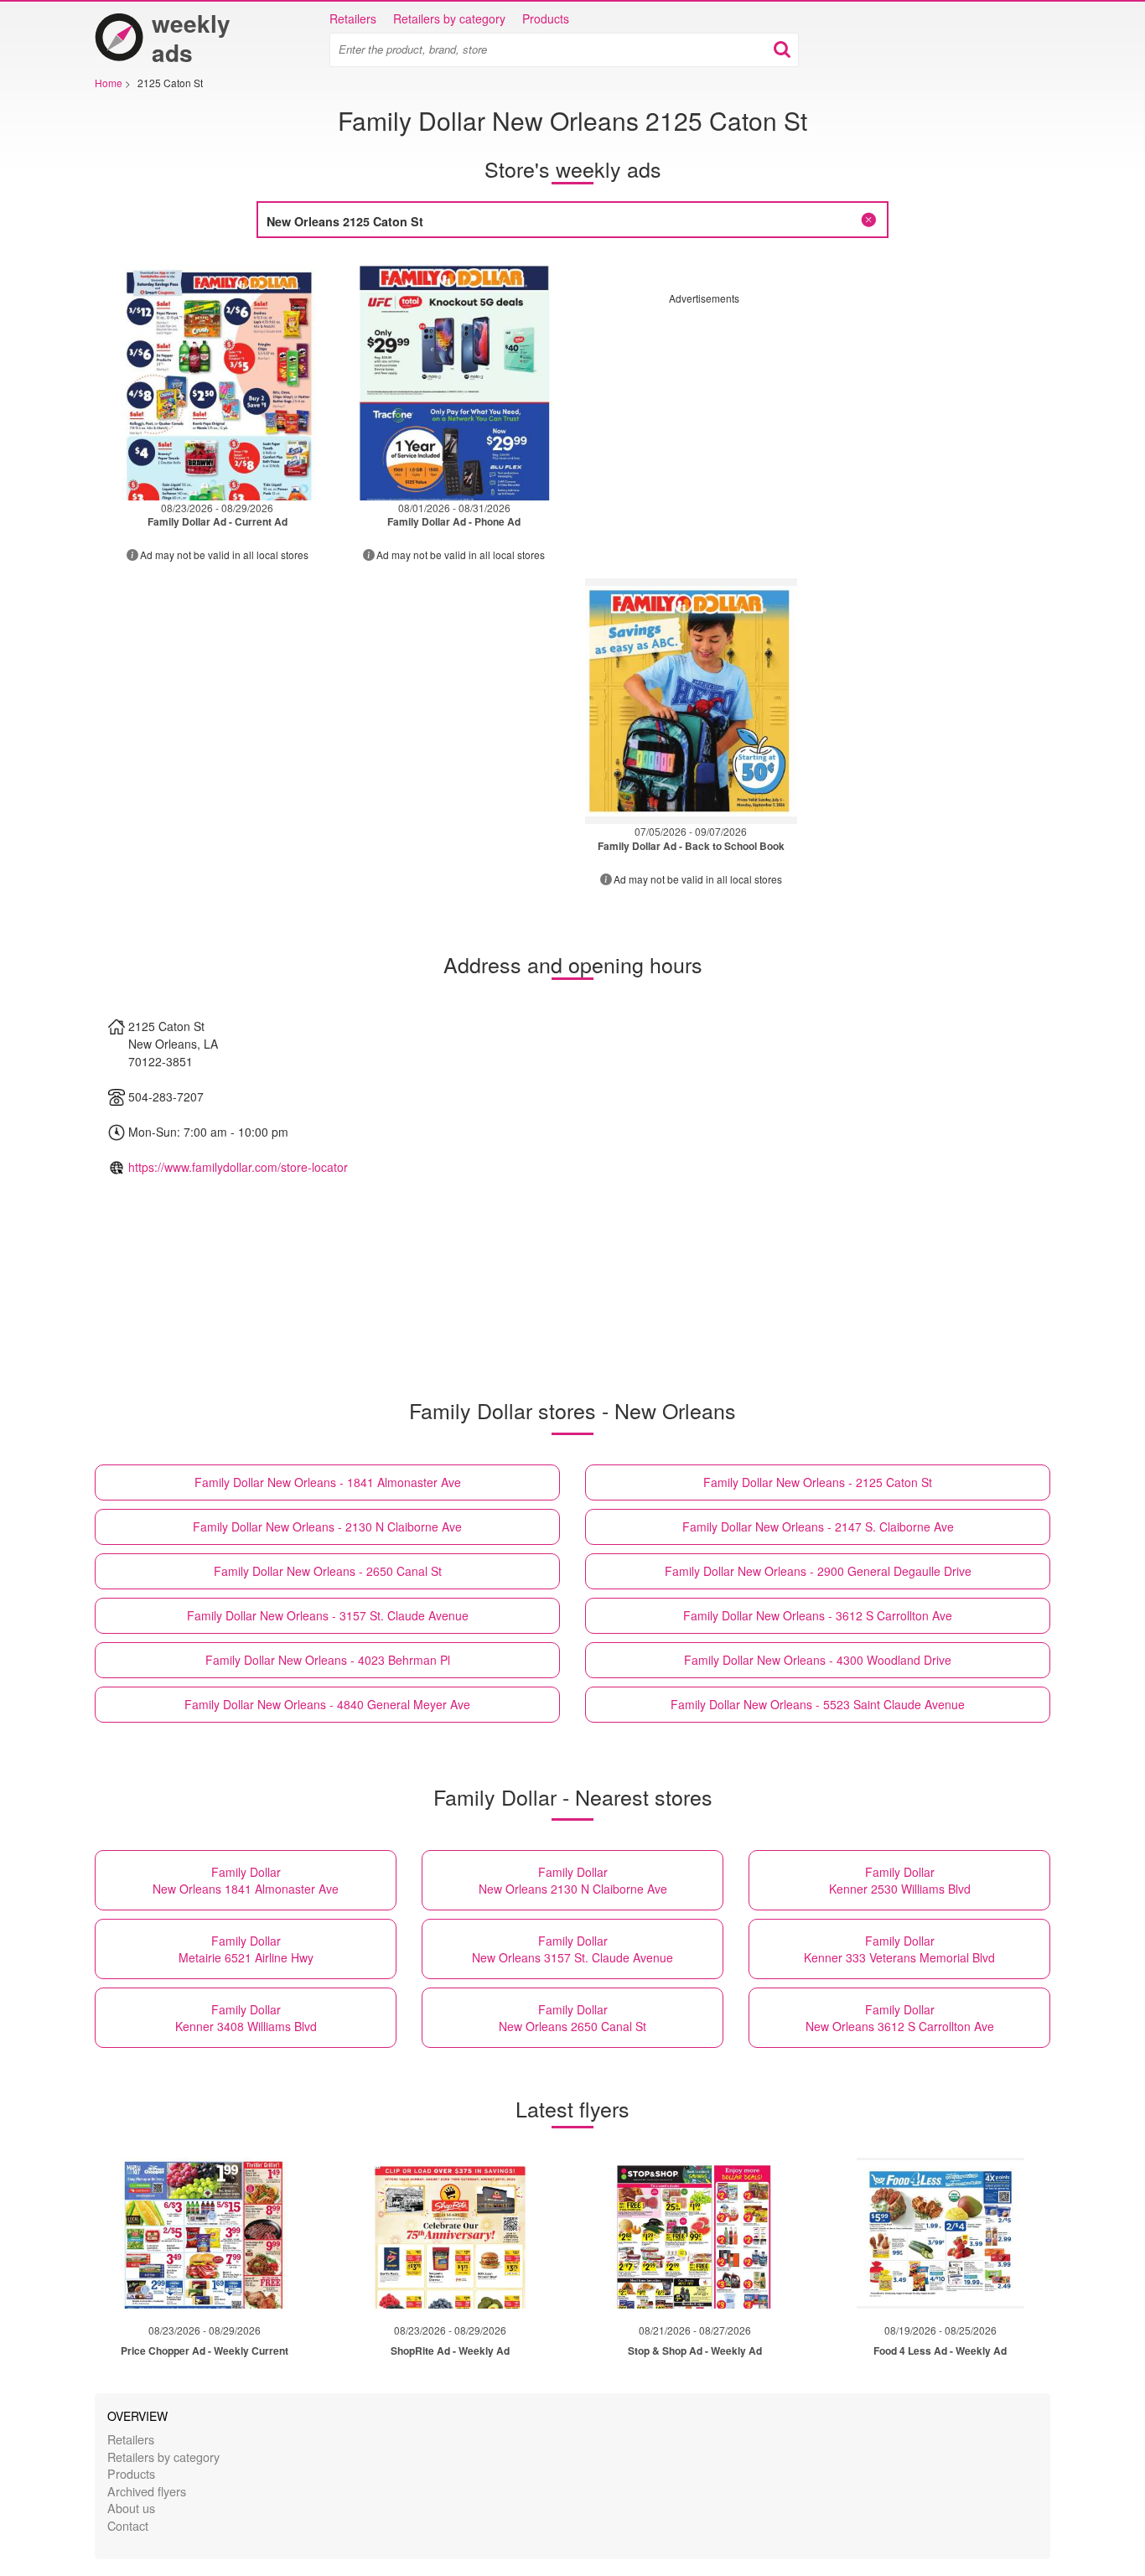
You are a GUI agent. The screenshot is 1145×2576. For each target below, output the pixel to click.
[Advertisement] (810, 422)
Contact (128, 2525)
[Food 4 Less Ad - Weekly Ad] (940, 2233)
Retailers (353, 18)
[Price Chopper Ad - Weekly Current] (205, 2233)
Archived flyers (147, 2491)
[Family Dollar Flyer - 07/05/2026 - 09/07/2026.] (691, 701)
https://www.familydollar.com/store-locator (238, 1167)
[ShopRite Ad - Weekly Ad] (450, 2233)
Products (546, 18)
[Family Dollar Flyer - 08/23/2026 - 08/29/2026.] (218, 378)
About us (131, 2508)
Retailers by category (449, 18)
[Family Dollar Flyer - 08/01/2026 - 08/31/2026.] (455, 378)
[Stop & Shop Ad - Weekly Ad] (695, 2233)
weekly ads (191, 38)
